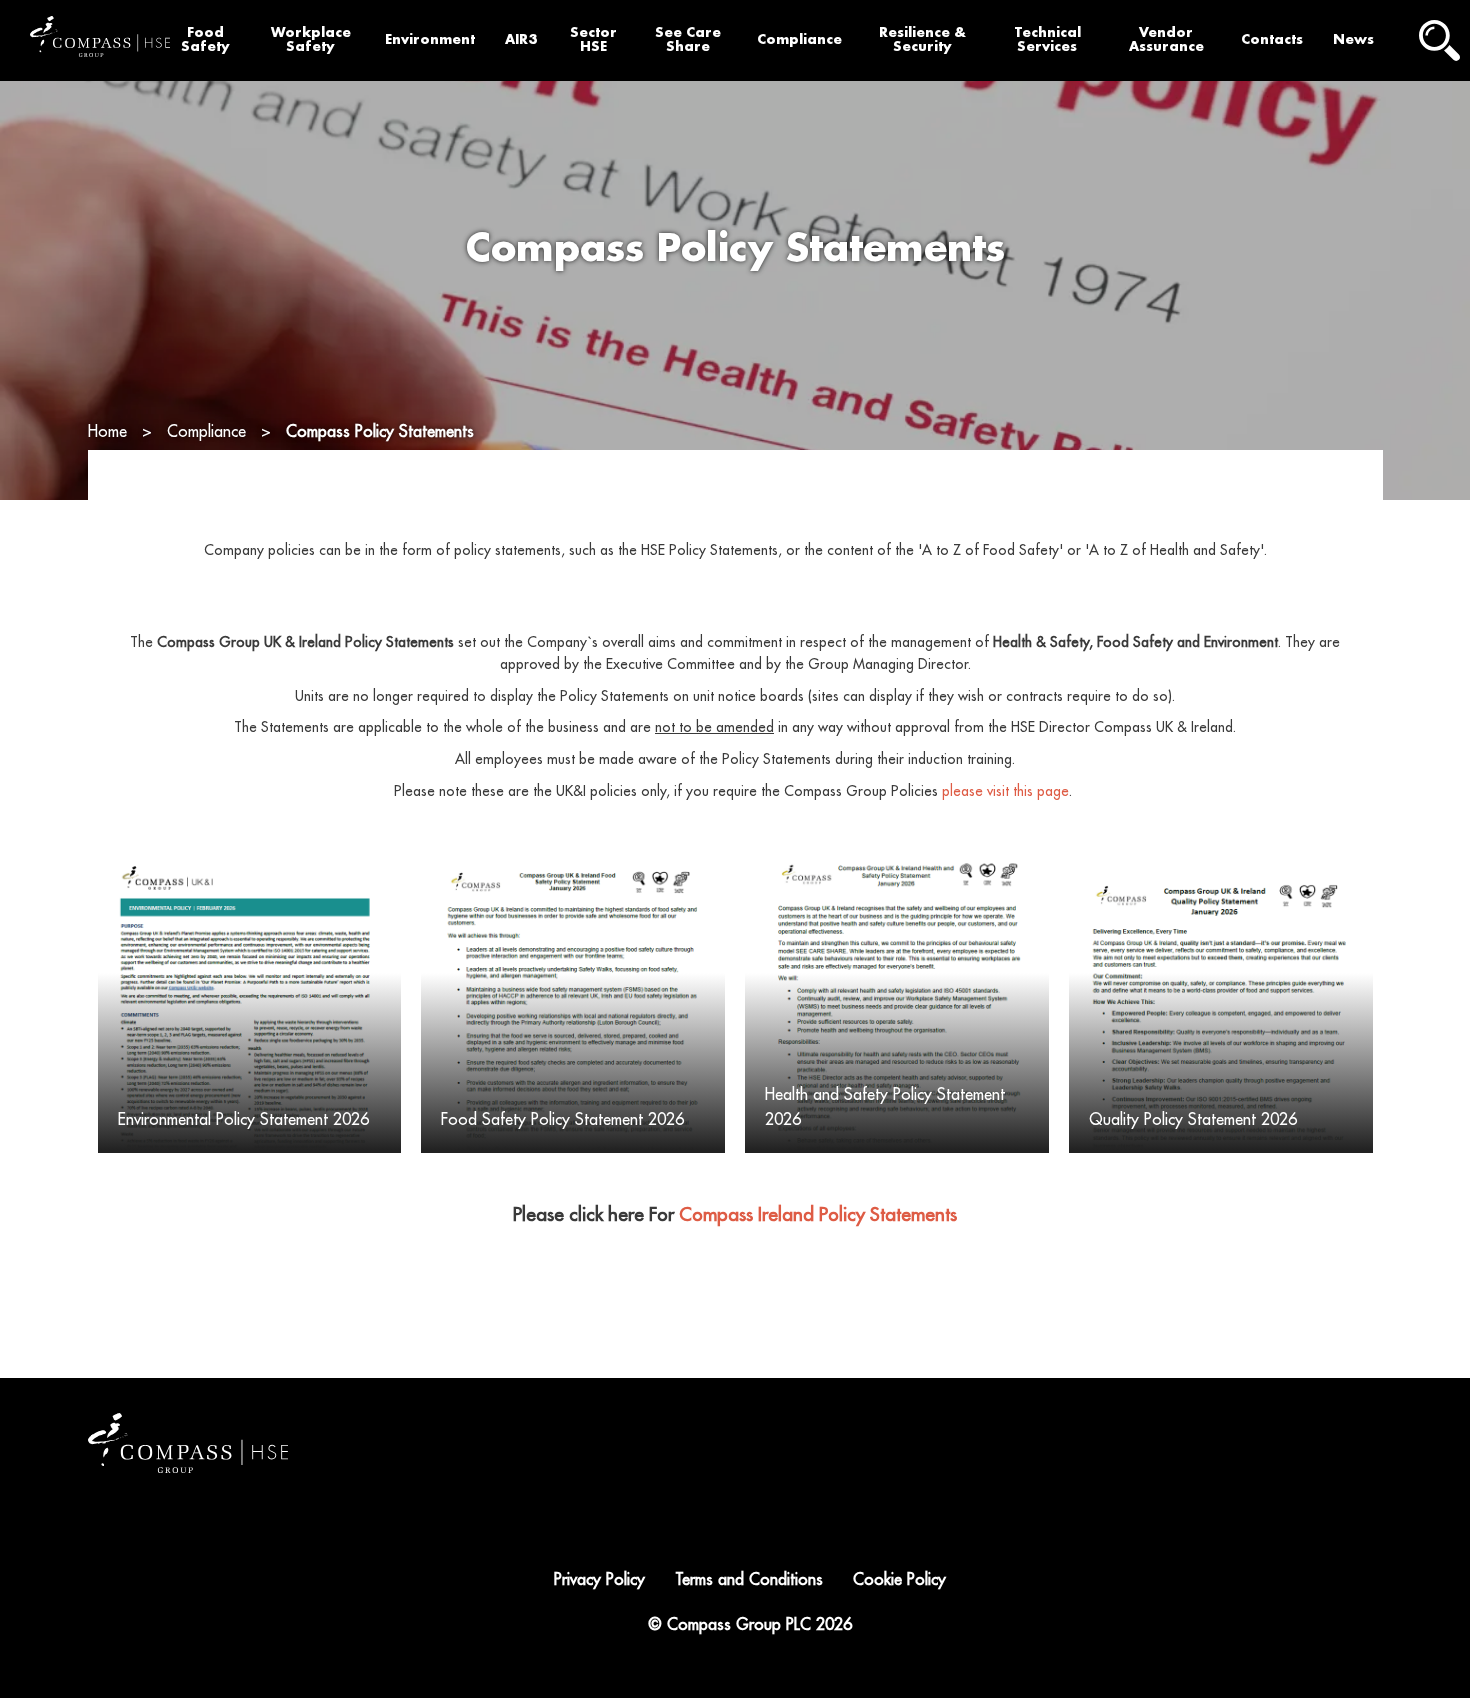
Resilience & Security (922, 40)
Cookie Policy (899, 1580)
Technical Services (1047, 40)
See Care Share (688, 40)
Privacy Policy (599, 1580)
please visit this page (1005, 791)
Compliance (799, 39)
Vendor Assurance (1166, 40)
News (1353, 39)
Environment (430, 39)
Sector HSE (593, 40)
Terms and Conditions (749, 1580)
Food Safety (205, 40)
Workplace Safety (311, 40)
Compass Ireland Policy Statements (818, 1215)
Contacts (1272, 39)
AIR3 (521, 39)
